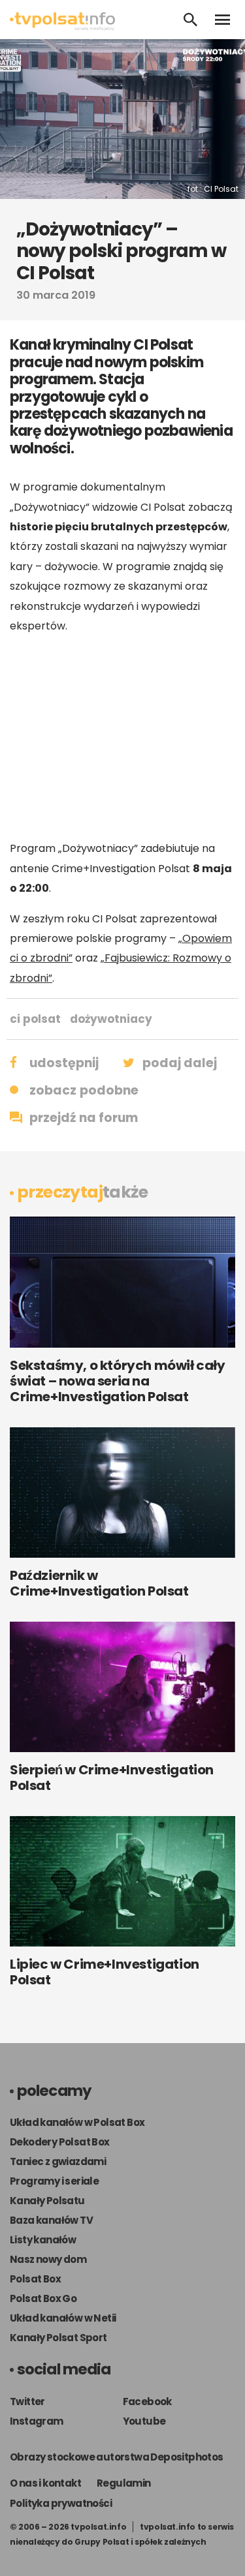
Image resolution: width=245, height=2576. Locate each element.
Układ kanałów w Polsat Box (77, 2122)
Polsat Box (35, 2279)
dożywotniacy (111, 1019)
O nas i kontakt (45, 2483)
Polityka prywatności (61, 2503)
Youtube (144, 2421)
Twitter (27, 2402)
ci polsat (35, 1019)
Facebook (147, 2402)
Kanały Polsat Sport (58, 2338)
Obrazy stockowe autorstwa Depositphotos (117, 2457)
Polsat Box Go (43, 2298)
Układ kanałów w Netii (63, 2318)
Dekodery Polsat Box (60, 2142)
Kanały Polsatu (47, 2201)
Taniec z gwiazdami (58, 2161)
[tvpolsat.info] (62, 27)
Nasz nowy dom (48, 2259)
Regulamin (124, 2483)
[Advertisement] (123, 737)
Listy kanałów (43, 2240)
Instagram (37, 2421)
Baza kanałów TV (51, 2220)
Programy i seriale (54, 2181)
